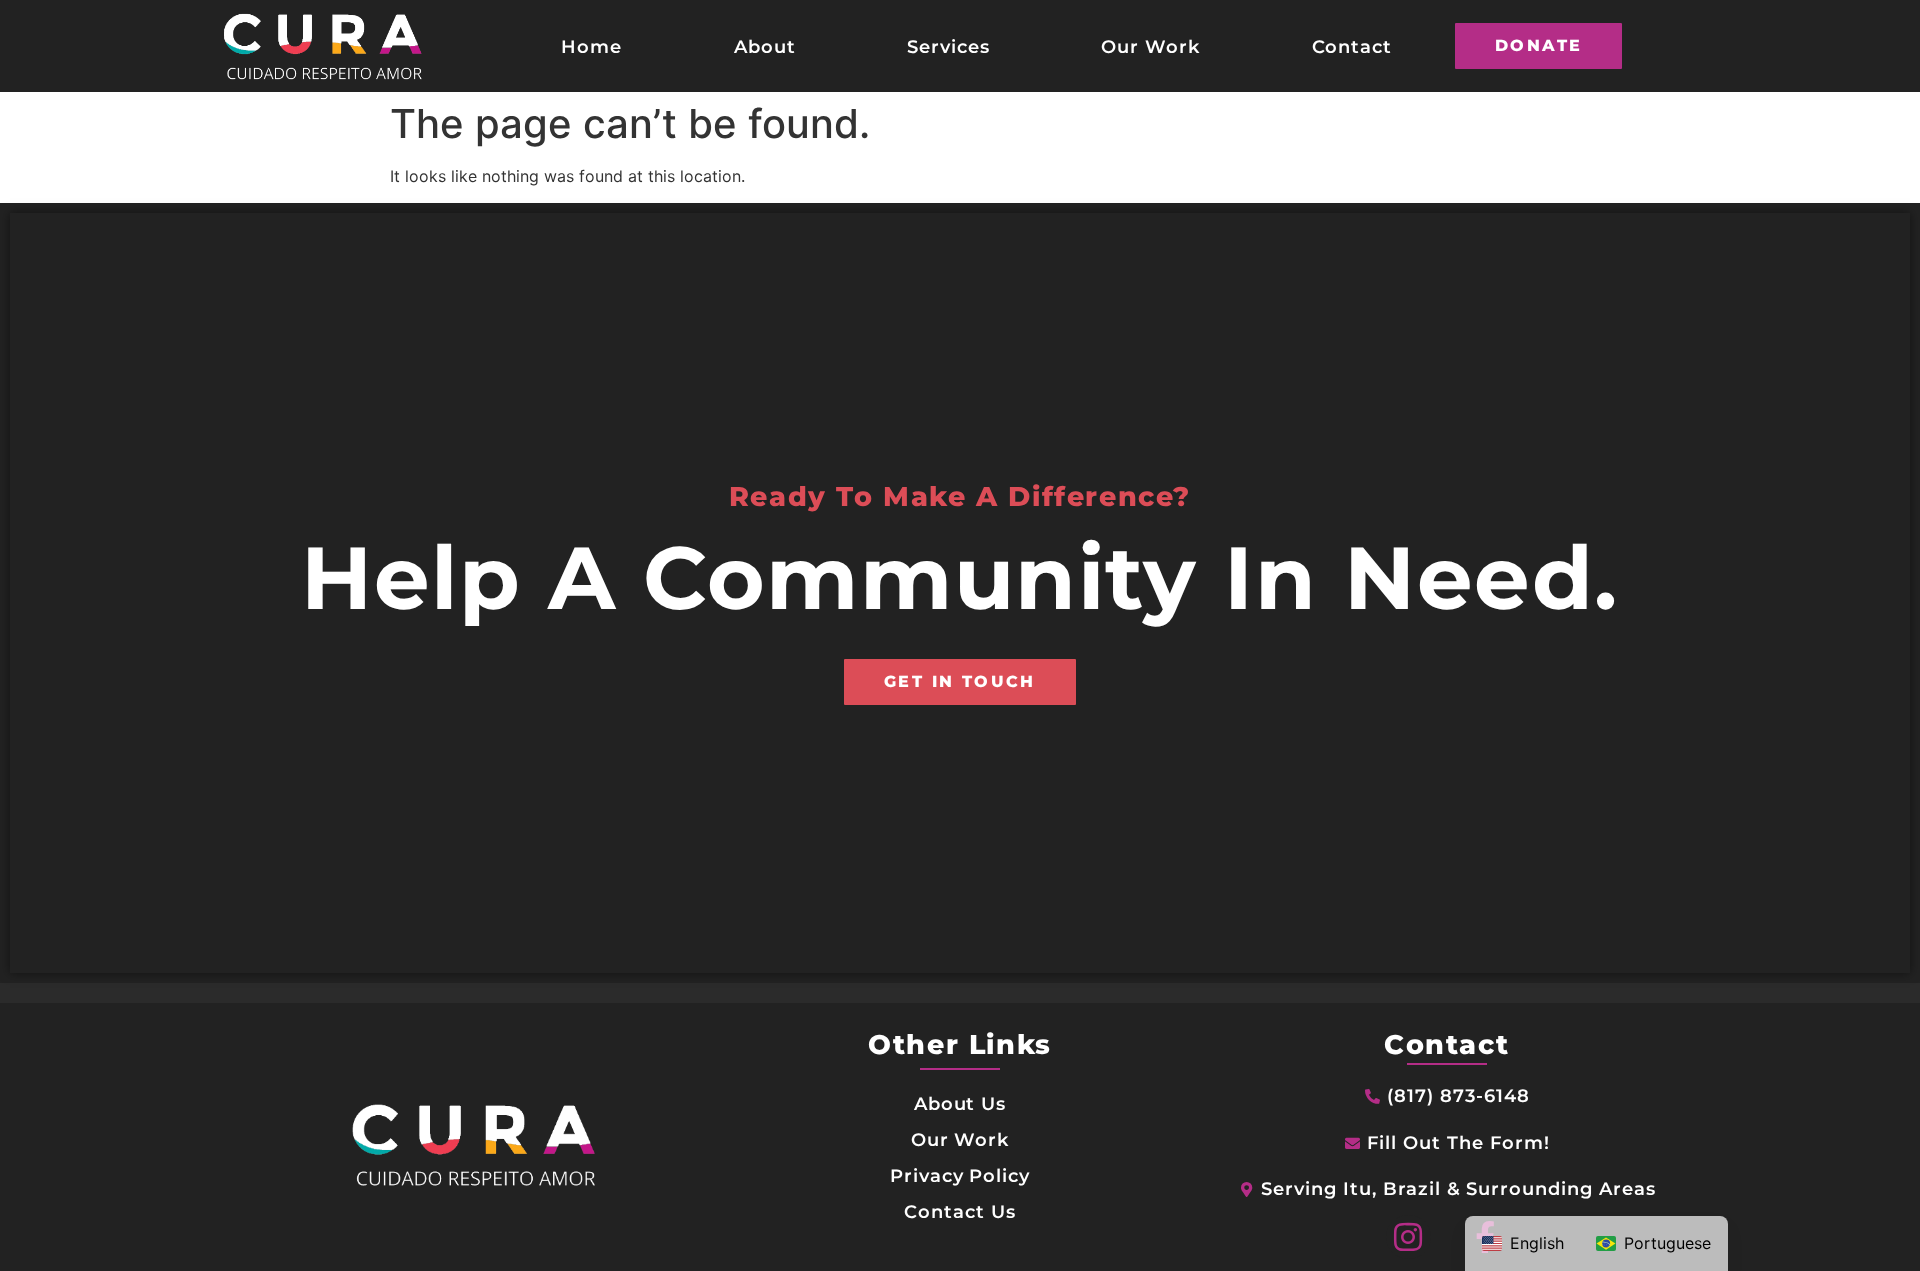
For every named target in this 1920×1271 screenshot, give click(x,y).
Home (591, 46)
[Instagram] (1408, 1237)
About (765, 46)
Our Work (1150, 46)
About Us (960, 1103)
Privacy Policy (960, 1175)
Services (948, 46)
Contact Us (960, 1211)
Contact (1352, 46)
